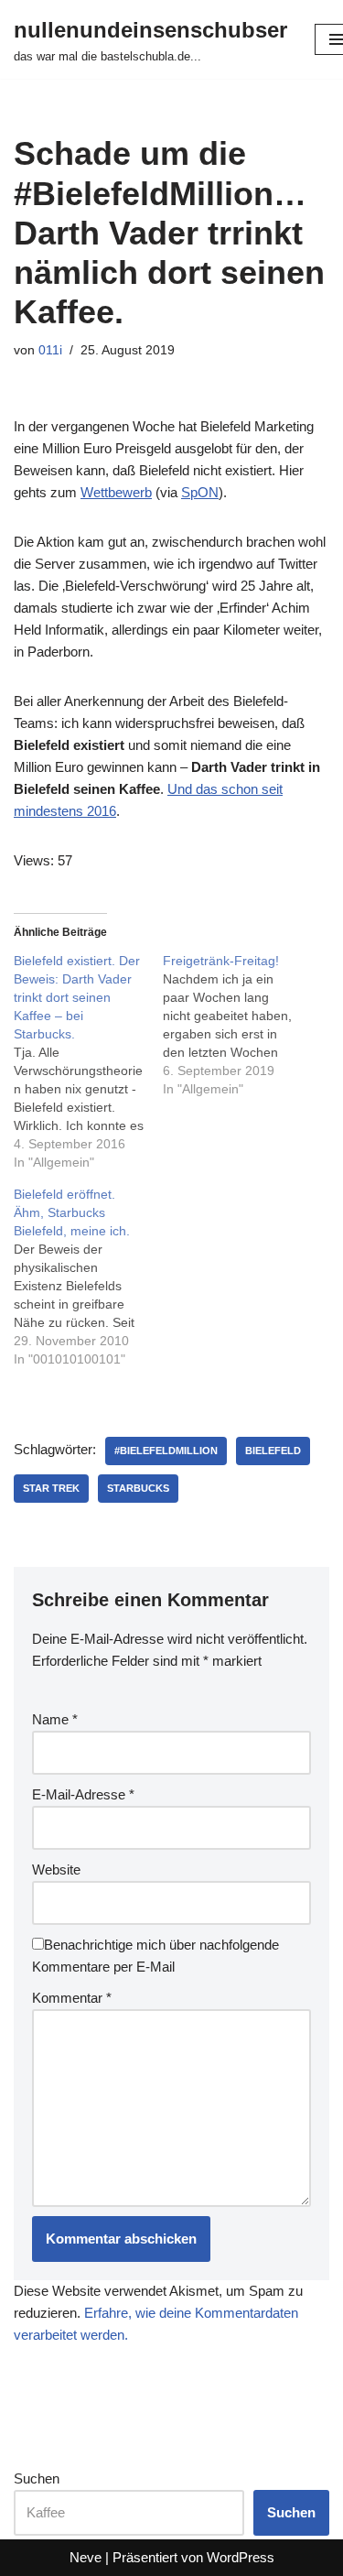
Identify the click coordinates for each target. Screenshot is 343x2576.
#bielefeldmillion (166, 1451)
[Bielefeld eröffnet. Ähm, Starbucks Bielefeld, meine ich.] (88, 1277)
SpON (200, 492)
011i (50, 350)
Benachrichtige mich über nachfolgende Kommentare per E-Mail (155, 1956)
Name (55, 1719)
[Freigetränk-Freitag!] (237, 1025)
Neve (86, 2557)
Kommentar (72, 1998)
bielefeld (273, 1451)
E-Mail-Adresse (83, 1794)
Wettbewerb (116, 492)
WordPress (241, 2557)
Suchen (37, 2478)
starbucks (138, 1488)
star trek (51, 1488)
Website (56, 1870)
